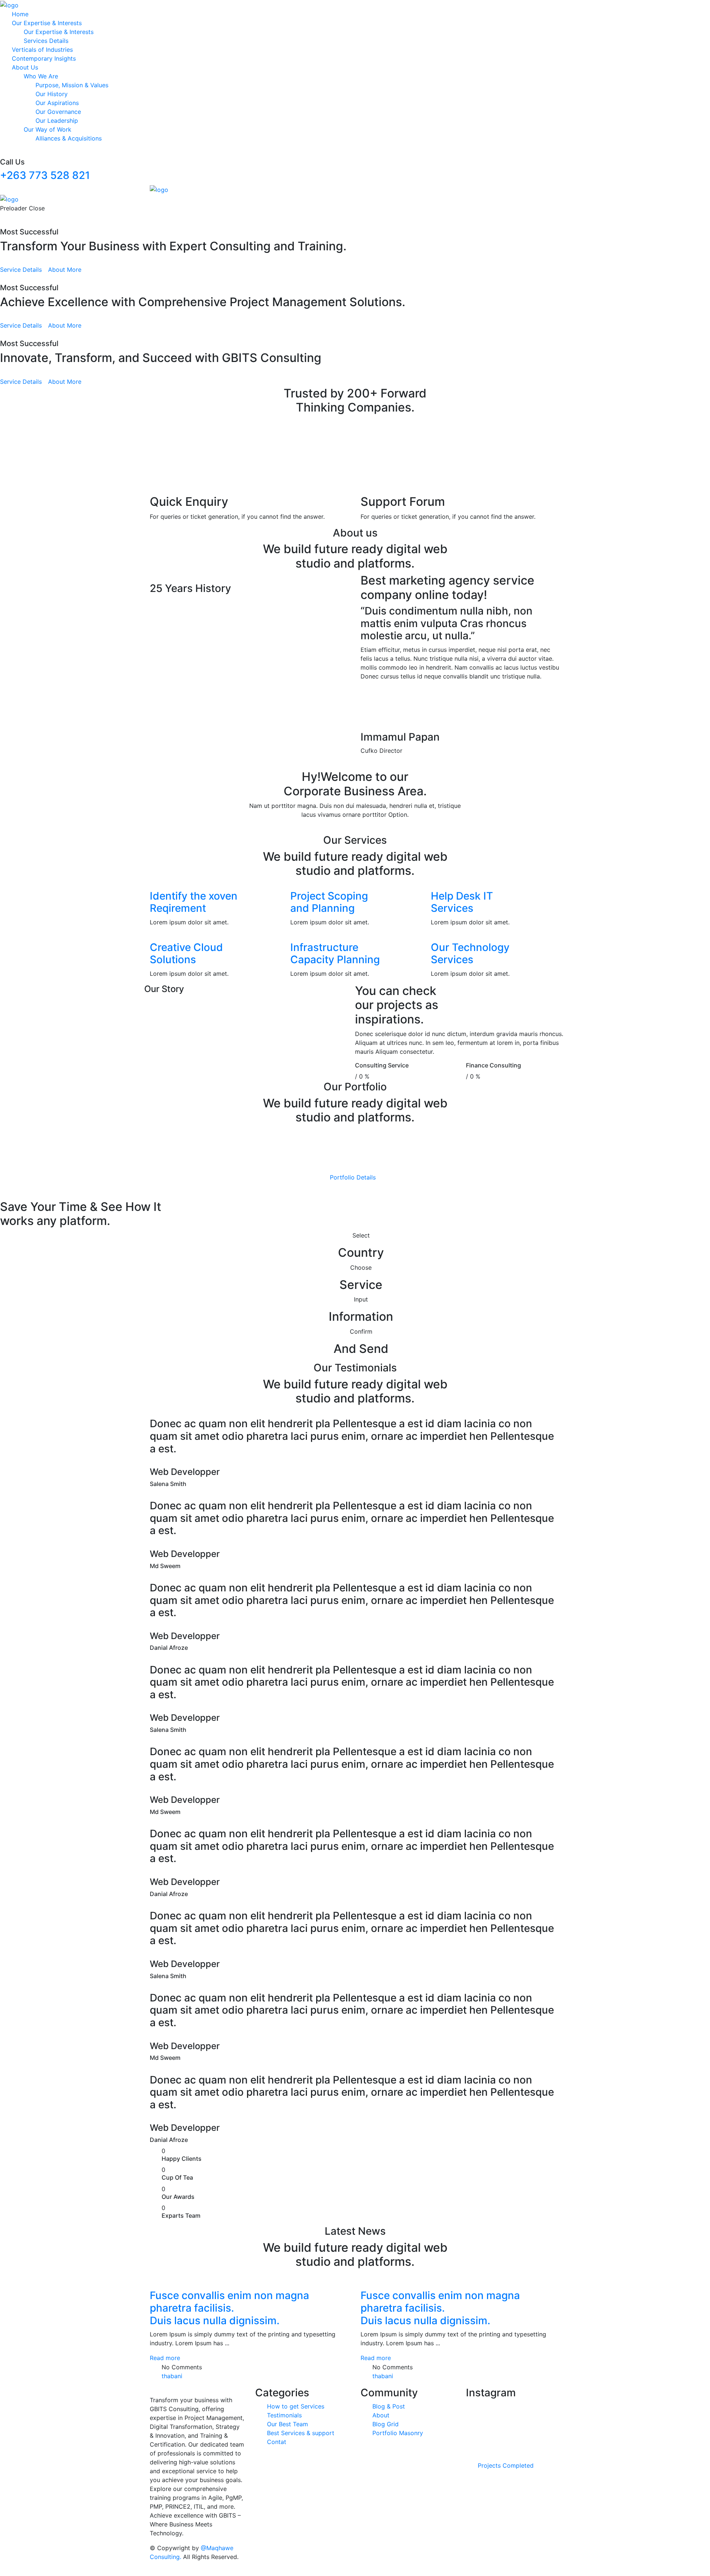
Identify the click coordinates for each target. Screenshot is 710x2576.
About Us (25, 67)
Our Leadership (57, 121)
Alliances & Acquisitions (69, 138)
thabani (172, 2376)
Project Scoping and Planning (329, 902)
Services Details (46, 41)
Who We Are (41, 76)
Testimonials (284, 2416)
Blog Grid (386, 2424)
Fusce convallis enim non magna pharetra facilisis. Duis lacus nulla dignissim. (229, 2308)
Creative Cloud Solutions (186, 954)
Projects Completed (506, 2466)
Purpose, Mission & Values (72, 85)
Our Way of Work (48, 129)
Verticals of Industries (42, 50)
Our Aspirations (57, 103)
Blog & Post (389, 2407)
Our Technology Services (470, 954)
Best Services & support (301, 2433)
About (381, 2416)
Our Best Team (288, 2424)
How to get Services (296, 2407)
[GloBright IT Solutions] (9, 4)
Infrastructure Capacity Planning (335, 954)
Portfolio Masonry (398, 2433)
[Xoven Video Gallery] (152, 611)
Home (20, 14)
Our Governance (58, 112)
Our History (52, 94)
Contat (277, 2442)
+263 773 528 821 (45, 175)
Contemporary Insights (44, 58)
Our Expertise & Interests (47, 23)
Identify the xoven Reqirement (194, 902)
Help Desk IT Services (462, 902)
